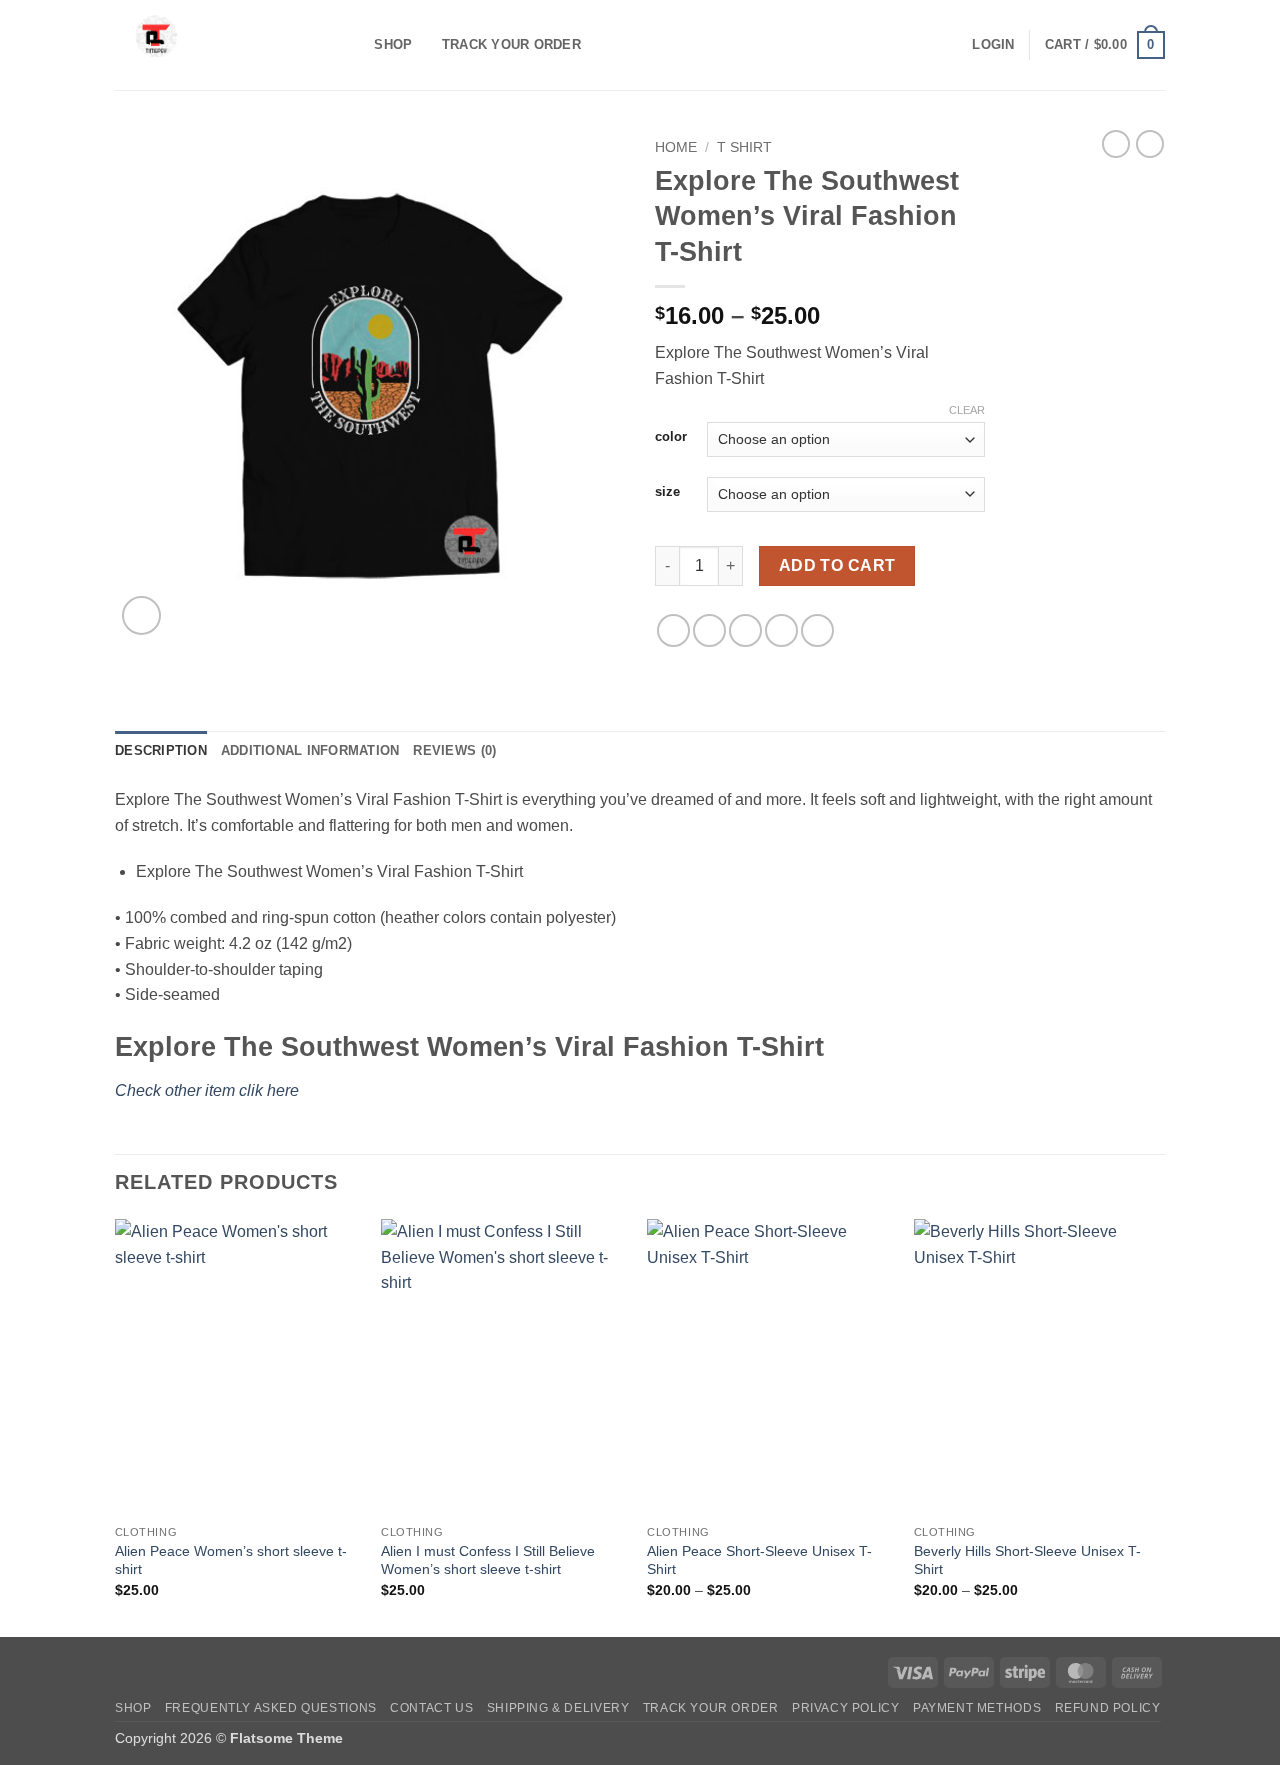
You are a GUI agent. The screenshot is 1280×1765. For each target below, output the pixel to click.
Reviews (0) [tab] (454, 750)
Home (676, 147)
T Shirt (744, 147)
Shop (393, 44)
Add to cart (837, 565)
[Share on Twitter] (709, 630)
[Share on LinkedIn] (817, 630)
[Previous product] (1150, 144)
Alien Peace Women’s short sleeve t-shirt (231, 1560)
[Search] (352, 45)
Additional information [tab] (310, 750)
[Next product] (1116, 144)
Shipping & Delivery (558, 1708)
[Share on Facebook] (673, 630)
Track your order (511, 44)
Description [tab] (161, 750)
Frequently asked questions (271, 1708)
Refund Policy (1108, 1708)
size (667, 492)
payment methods (977, 1708)
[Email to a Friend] (745, 630)
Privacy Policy (846, 1708)
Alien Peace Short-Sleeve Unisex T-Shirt (759, 1560)
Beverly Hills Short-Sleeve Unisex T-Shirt (1027, 1560)
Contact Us (431, 1708)
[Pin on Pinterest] (781, 630)
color (671, 437)
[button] (993, 45)
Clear (967, 410)
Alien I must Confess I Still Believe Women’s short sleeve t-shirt (488, 1560)
